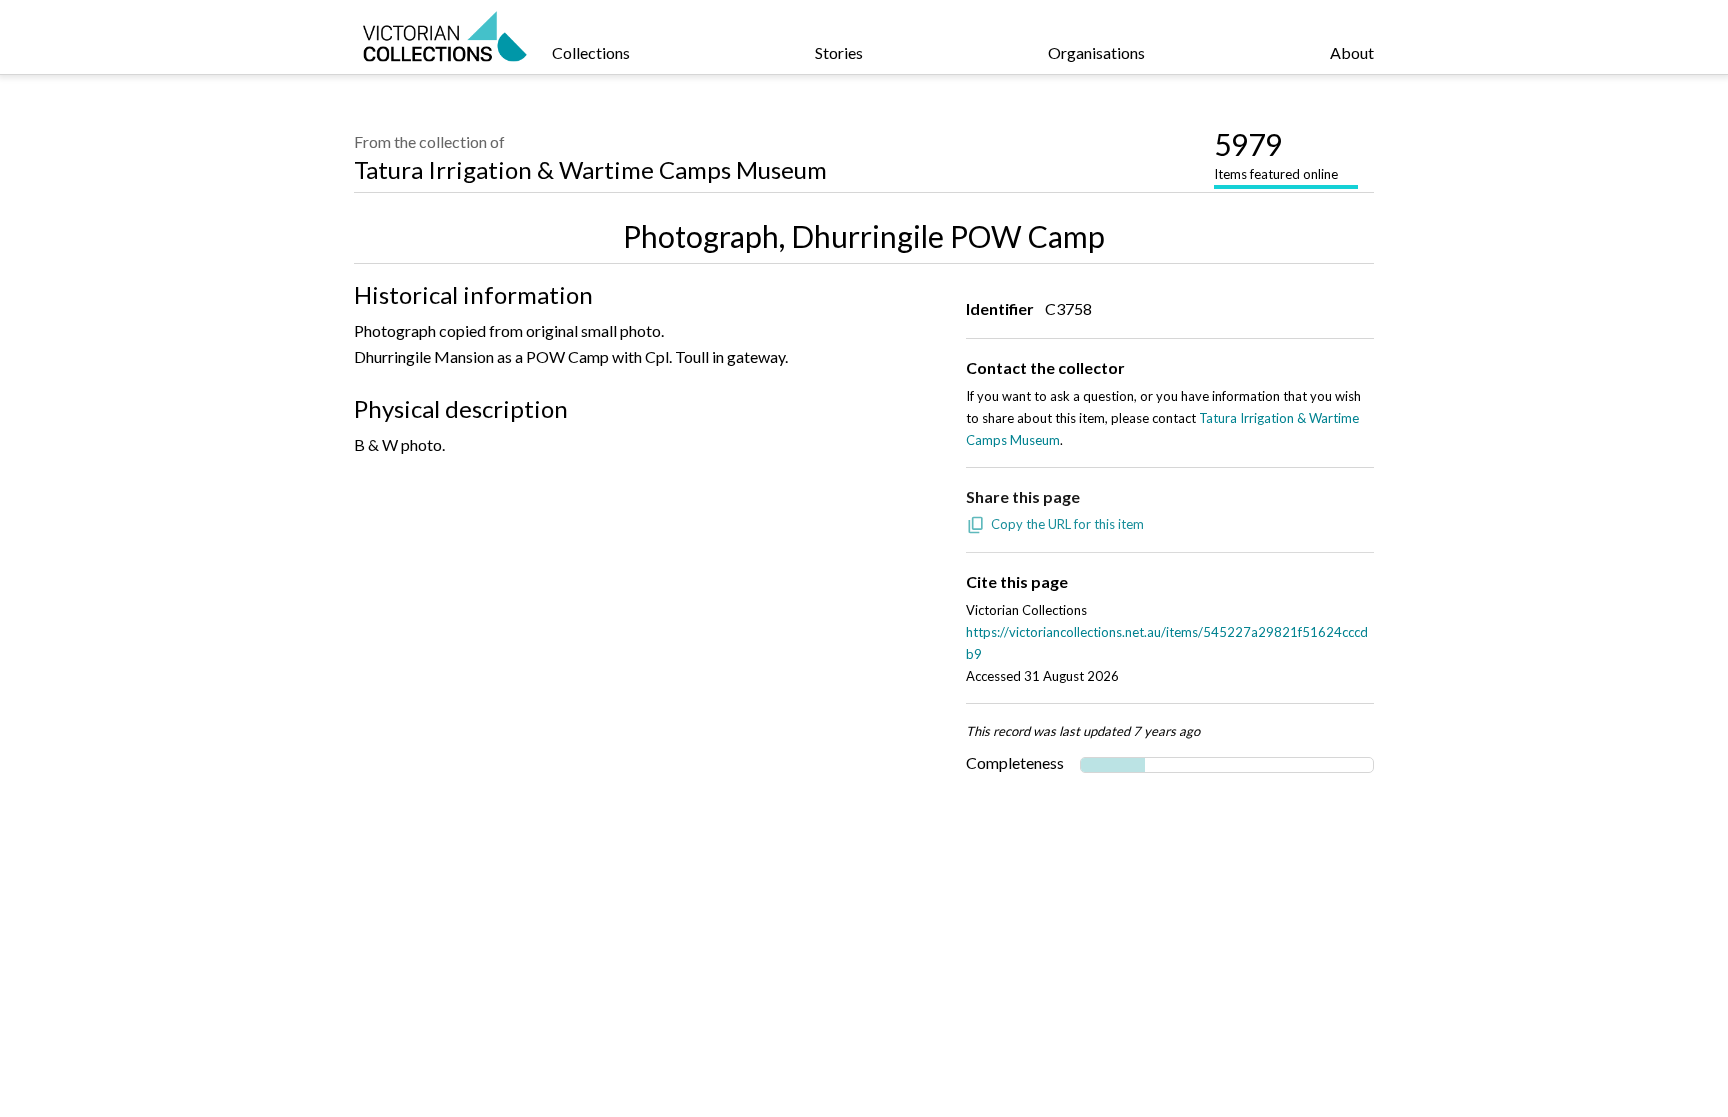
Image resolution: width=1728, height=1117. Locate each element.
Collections (591, 52)
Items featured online (1276, 154)
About (1352, 52)
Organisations (1096, 52)
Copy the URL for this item (1067, 524)
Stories (839, 52)
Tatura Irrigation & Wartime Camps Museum (590, 169)
